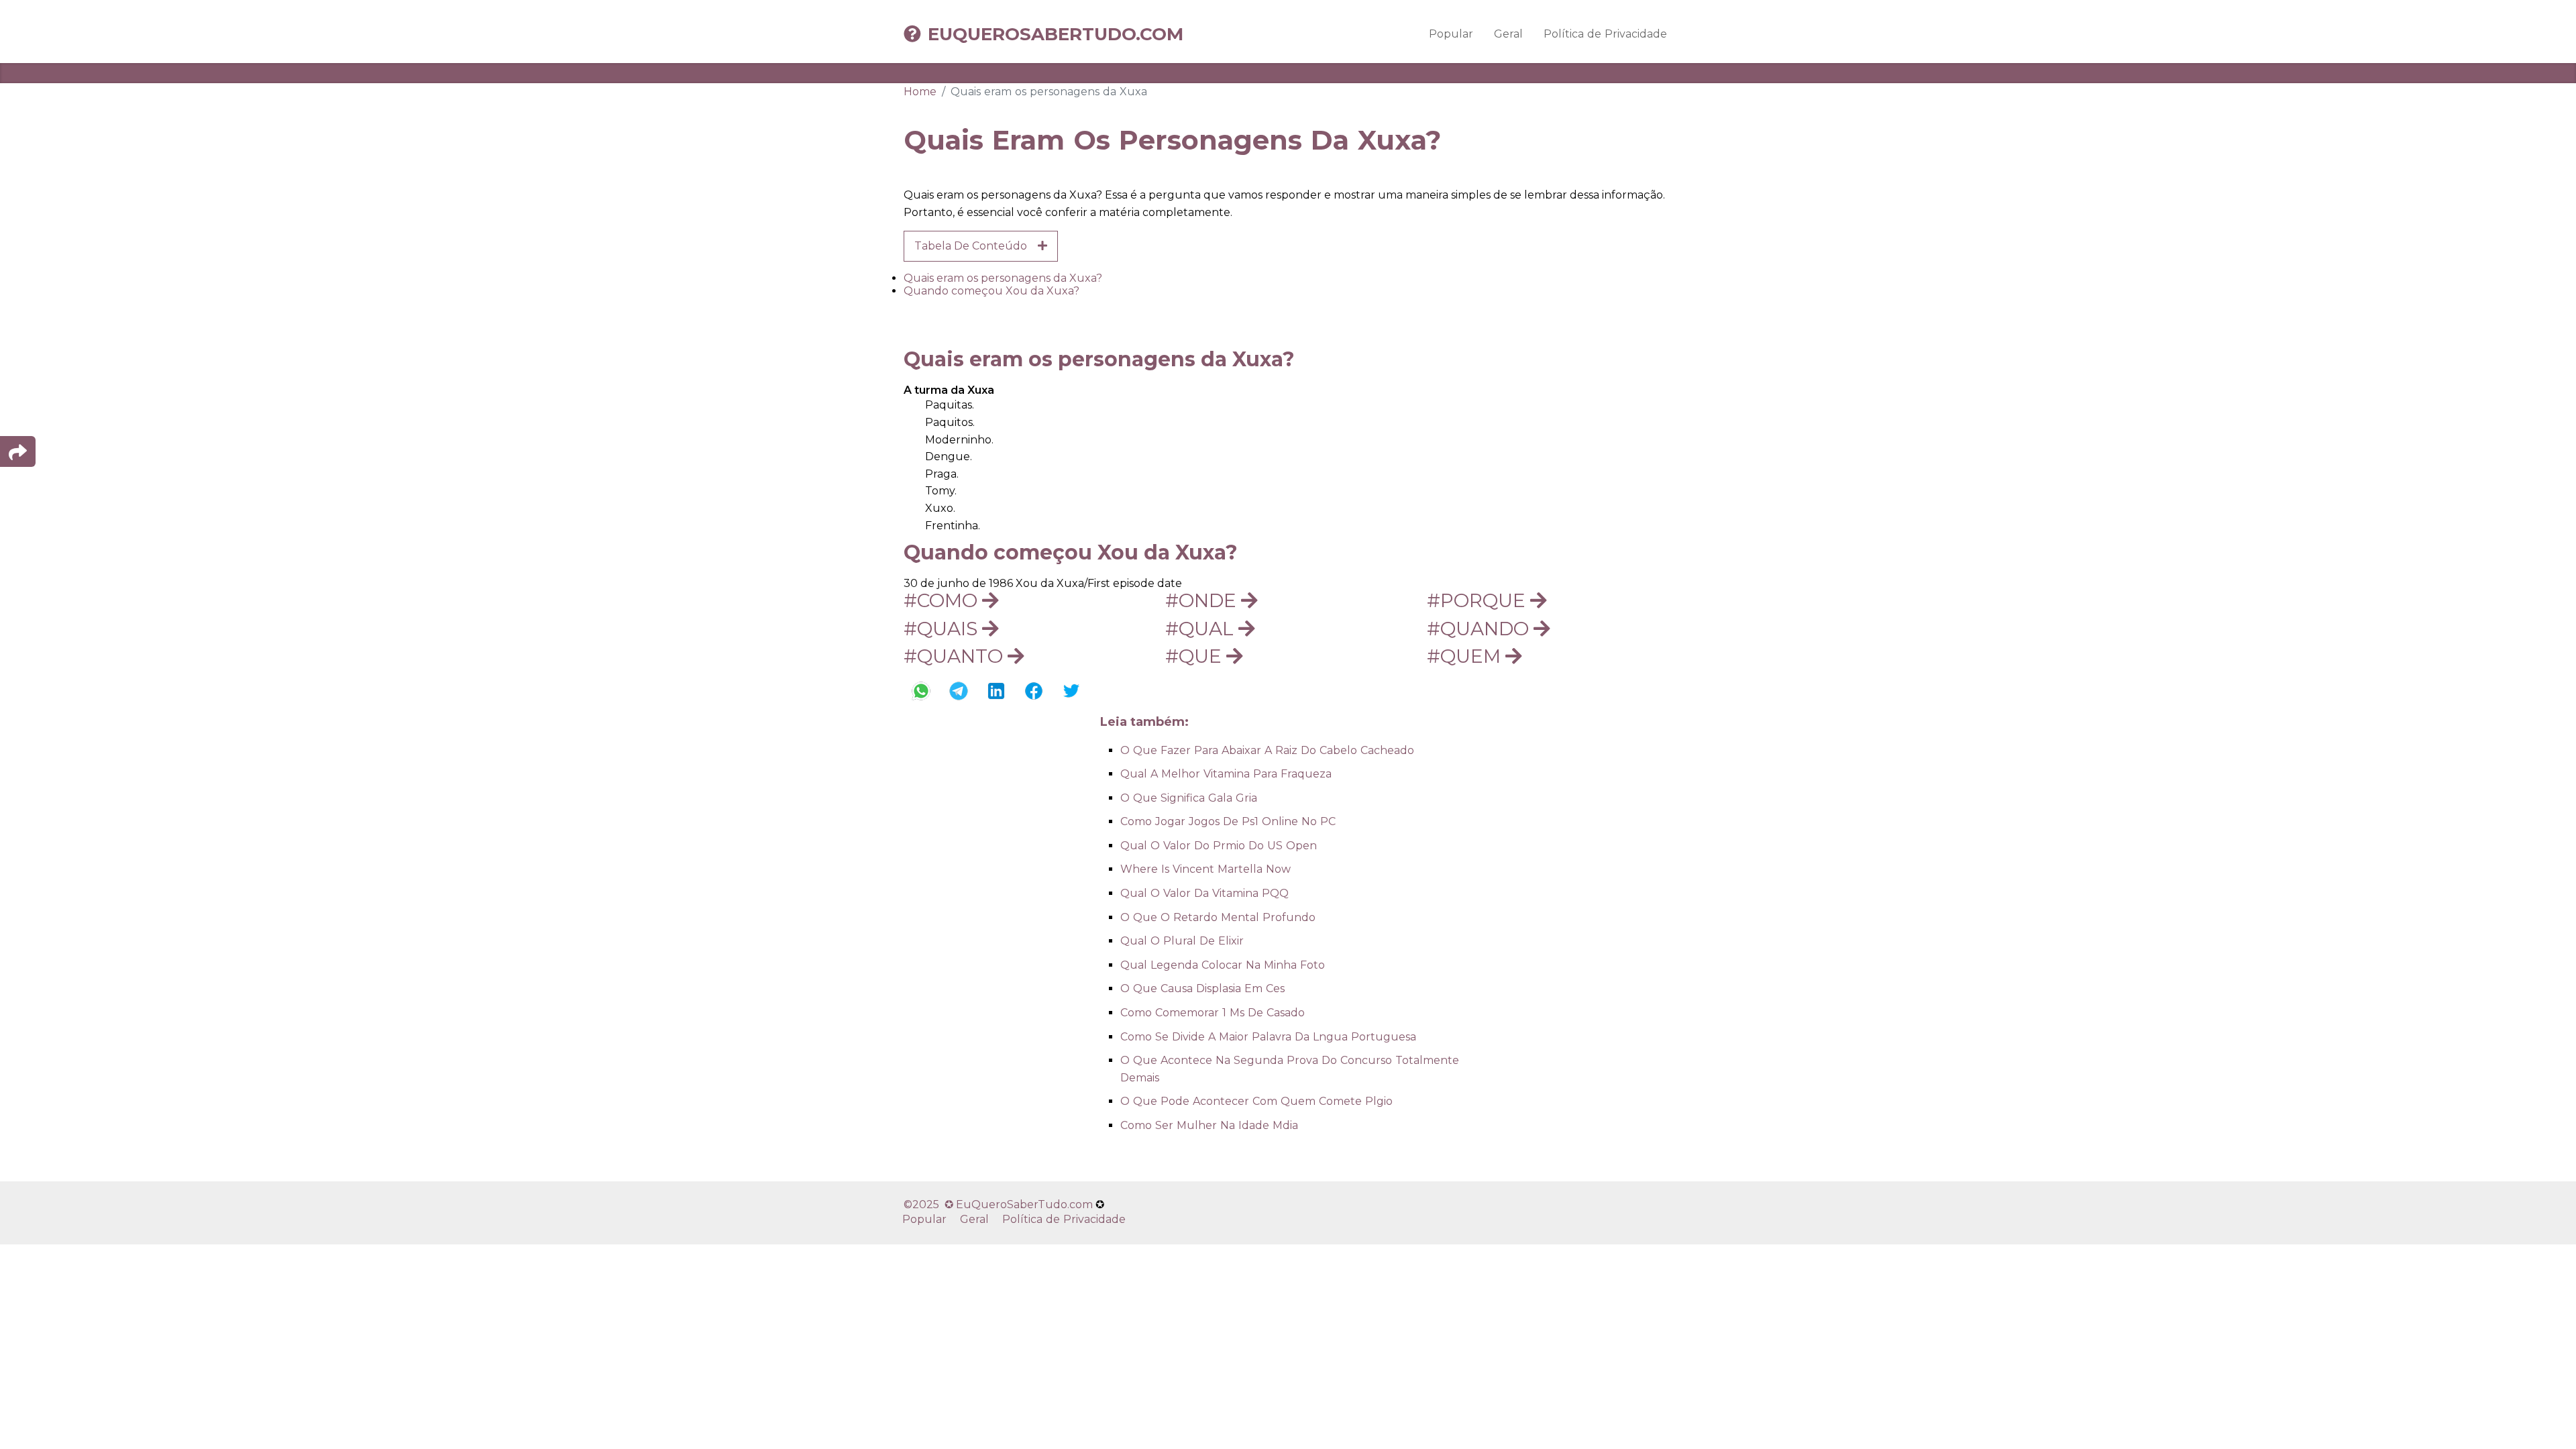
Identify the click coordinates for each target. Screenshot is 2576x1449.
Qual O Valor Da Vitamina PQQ (1204, 893)
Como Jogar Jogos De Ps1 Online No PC (1228, 821)
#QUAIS (943, 629)
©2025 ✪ (930, 1204)
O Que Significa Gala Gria (1189, 798)
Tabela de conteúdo (976, 246)
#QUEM (1466, 656)
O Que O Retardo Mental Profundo (1218, 917)
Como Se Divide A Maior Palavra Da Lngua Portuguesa (1268, 1037)
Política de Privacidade (1605, 34)
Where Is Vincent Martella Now (1205, 869)
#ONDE (1203, 600)
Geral (1508, 34)
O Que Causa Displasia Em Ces (1202, 988)
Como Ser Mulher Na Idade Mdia (1209, 1125)
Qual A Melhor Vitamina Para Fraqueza (1226, 774)
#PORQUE (1479, 600)
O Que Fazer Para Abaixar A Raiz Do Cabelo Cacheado (1267, 750)
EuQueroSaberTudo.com (1056, 34)
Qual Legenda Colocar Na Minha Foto (1223, 965)
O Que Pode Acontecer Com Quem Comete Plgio (1256, 1101)
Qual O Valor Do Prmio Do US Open (1219, 846)
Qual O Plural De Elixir (1182, 941)
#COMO (943, 600)
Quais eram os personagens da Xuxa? (1003, 278)
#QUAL (1202, 629)
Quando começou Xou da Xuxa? (991, 291)
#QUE (1196, 656)
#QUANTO (956, 656)
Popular (1451, 34)
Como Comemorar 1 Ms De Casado (1213, 1013)
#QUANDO (1480, 629)
